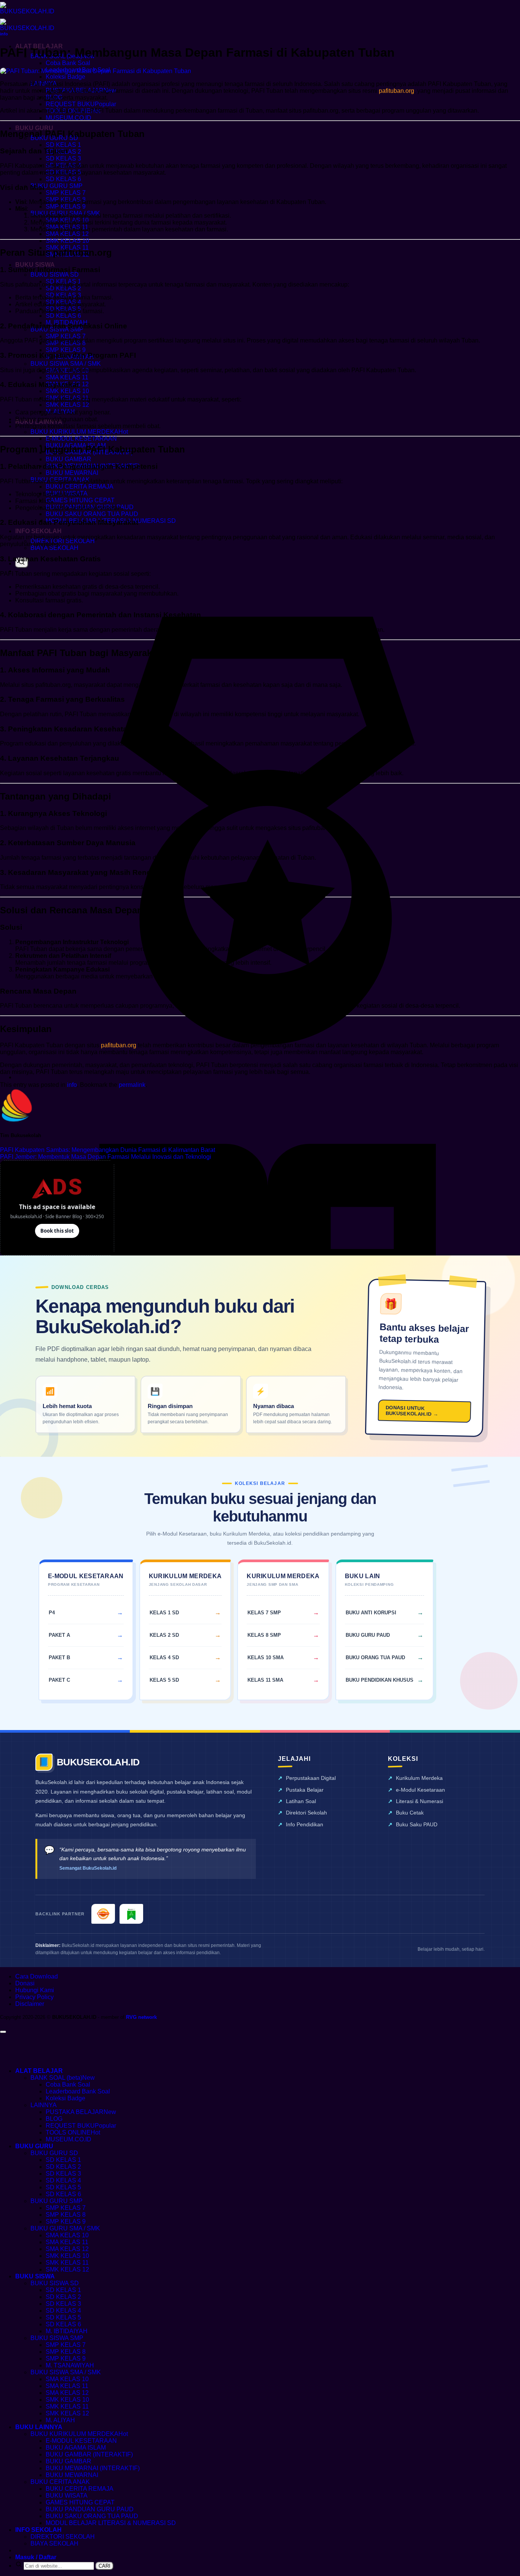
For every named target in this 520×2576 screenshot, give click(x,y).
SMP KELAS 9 (66, 206)
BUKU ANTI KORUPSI (371, 1613)
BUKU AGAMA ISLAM (76, 2448)
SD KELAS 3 (63, 159)
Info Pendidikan (305, 1824)
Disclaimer (30, 2004)
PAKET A (59, 1635)
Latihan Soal (301, 1801)
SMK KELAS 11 (67, 2263)
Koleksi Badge (65, 77)
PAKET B (59, 1658)
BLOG (54, 2119)
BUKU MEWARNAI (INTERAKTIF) (93, 2468)
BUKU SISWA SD (55, 275)
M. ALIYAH (60, 2420)
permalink (132, 1085)
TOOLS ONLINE (68, 2132)
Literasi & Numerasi (420, 1801)
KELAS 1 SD (164, 1613)
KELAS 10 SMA (266, 1658)
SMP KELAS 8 (66, 2215)
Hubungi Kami (35, 1990)
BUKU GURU (34, 128)
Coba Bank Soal (68, 63)
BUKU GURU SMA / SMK (65, 2228)
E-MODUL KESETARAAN (81, 439)
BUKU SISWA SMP (57, 2338)
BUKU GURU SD (54, 2153)
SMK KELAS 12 (67, 405)
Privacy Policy (34, 1997)
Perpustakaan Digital (311, 1778)
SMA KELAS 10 (67, 2235)
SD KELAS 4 (63, 2180)
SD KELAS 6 (63, 179)
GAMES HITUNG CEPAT (80, 500)
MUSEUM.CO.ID (69, 118)
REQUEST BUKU (70, 104)
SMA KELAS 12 (67, 234)
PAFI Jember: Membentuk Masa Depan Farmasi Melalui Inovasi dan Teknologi (106, 1157)
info (4, 34)
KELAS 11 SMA (265, 1680)
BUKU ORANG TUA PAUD (375, 1658)
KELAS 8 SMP (264, 1635)
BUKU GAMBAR (69, 459)
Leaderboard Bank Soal (78, 2091)
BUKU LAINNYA (39, 2427)
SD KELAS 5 (63, 2187)
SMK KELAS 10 (67, 241)
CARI (104, 2566)
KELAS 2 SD (164, 1635)
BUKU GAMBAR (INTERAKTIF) (89, 2454)
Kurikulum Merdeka (419, 1778)
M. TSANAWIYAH (70, 2365)
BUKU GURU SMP (57, 186)
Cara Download (37, 1976)
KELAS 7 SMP (264, 1613)
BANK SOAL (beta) (56, 2078)
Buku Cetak (410, 1813)
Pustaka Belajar (305, 1790)
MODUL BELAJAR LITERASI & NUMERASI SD (111, 2523)
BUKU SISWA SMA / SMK (66, 364)
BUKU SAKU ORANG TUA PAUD (92, 514)
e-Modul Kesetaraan (420, 1790)
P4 (52, 1613)
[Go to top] (3, 2032)
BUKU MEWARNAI (72, 473)
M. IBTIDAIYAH (67, 2331)
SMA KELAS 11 (67, 377)
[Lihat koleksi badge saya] (268, 1077)
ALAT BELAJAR (39, 2071)
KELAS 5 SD (164, 1680)
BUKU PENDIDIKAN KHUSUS (380, 1680)
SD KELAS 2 (63, 288)
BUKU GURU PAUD (368, 1635)
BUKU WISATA (67, 2496)
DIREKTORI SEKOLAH (63, 541)
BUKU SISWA (35, 265)
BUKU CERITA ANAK (60, 2482)
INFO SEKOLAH (38, 531)
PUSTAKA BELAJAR (75, 2112)
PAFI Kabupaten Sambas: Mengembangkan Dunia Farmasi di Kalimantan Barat (108, 1150)
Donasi (25, 1983)
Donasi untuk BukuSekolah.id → (412, 1411)
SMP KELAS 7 (66, 193)
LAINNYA (44, 2105)
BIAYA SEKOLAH (54, 548)
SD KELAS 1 (63, 145)
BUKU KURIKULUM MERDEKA (74, 432)
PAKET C (59, 1680)
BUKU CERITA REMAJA (80, 487)
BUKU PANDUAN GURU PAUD (90, 2509)
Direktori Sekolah (306, 1813)
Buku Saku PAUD (417, 1824)
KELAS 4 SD (164, 1658)
